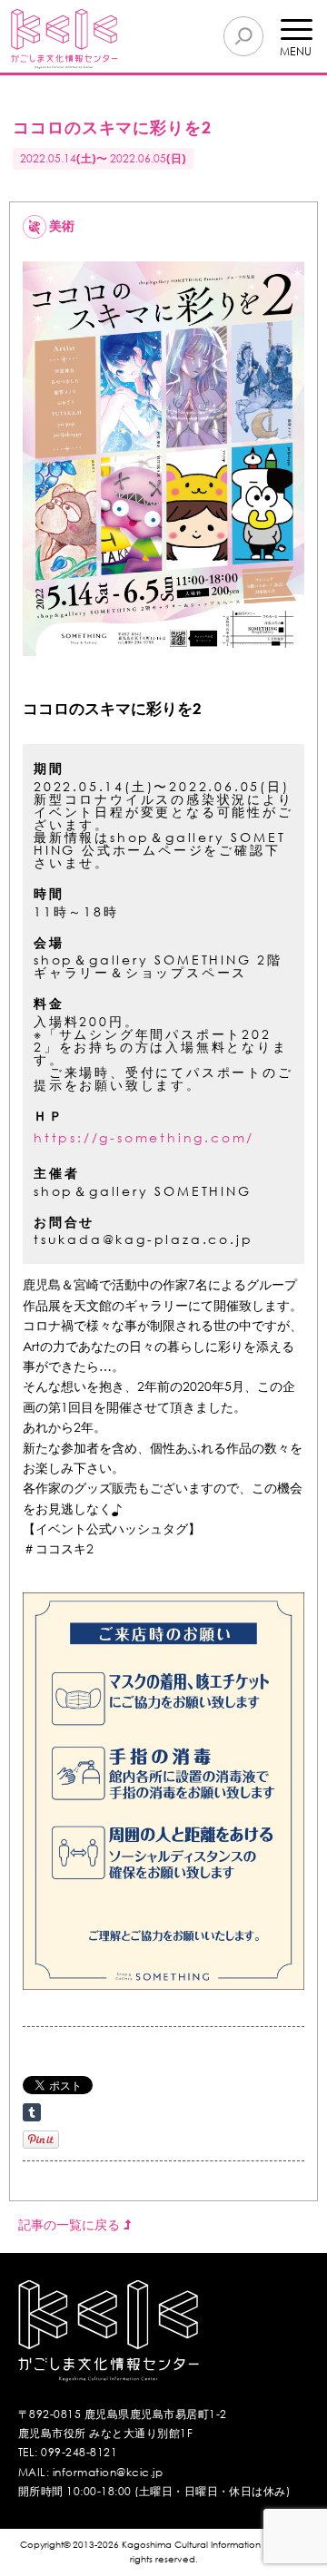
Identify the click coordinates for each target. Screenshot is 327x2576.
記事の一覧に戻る (71, 2224)
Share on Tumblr (32, 2112)
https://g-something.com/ (144, 1137)
